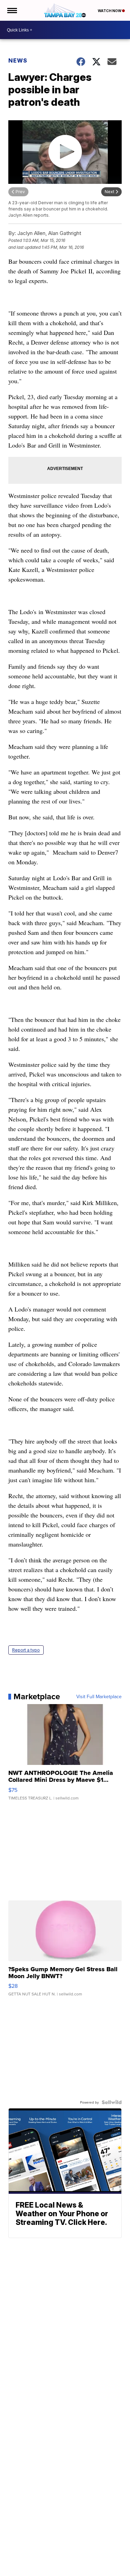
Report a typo (26, 1650)
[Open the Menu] (12, 10)
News (18, 60)
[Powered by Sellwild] (112, 2102)
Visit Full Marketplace (99, 1696)
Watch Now (110, 11)
